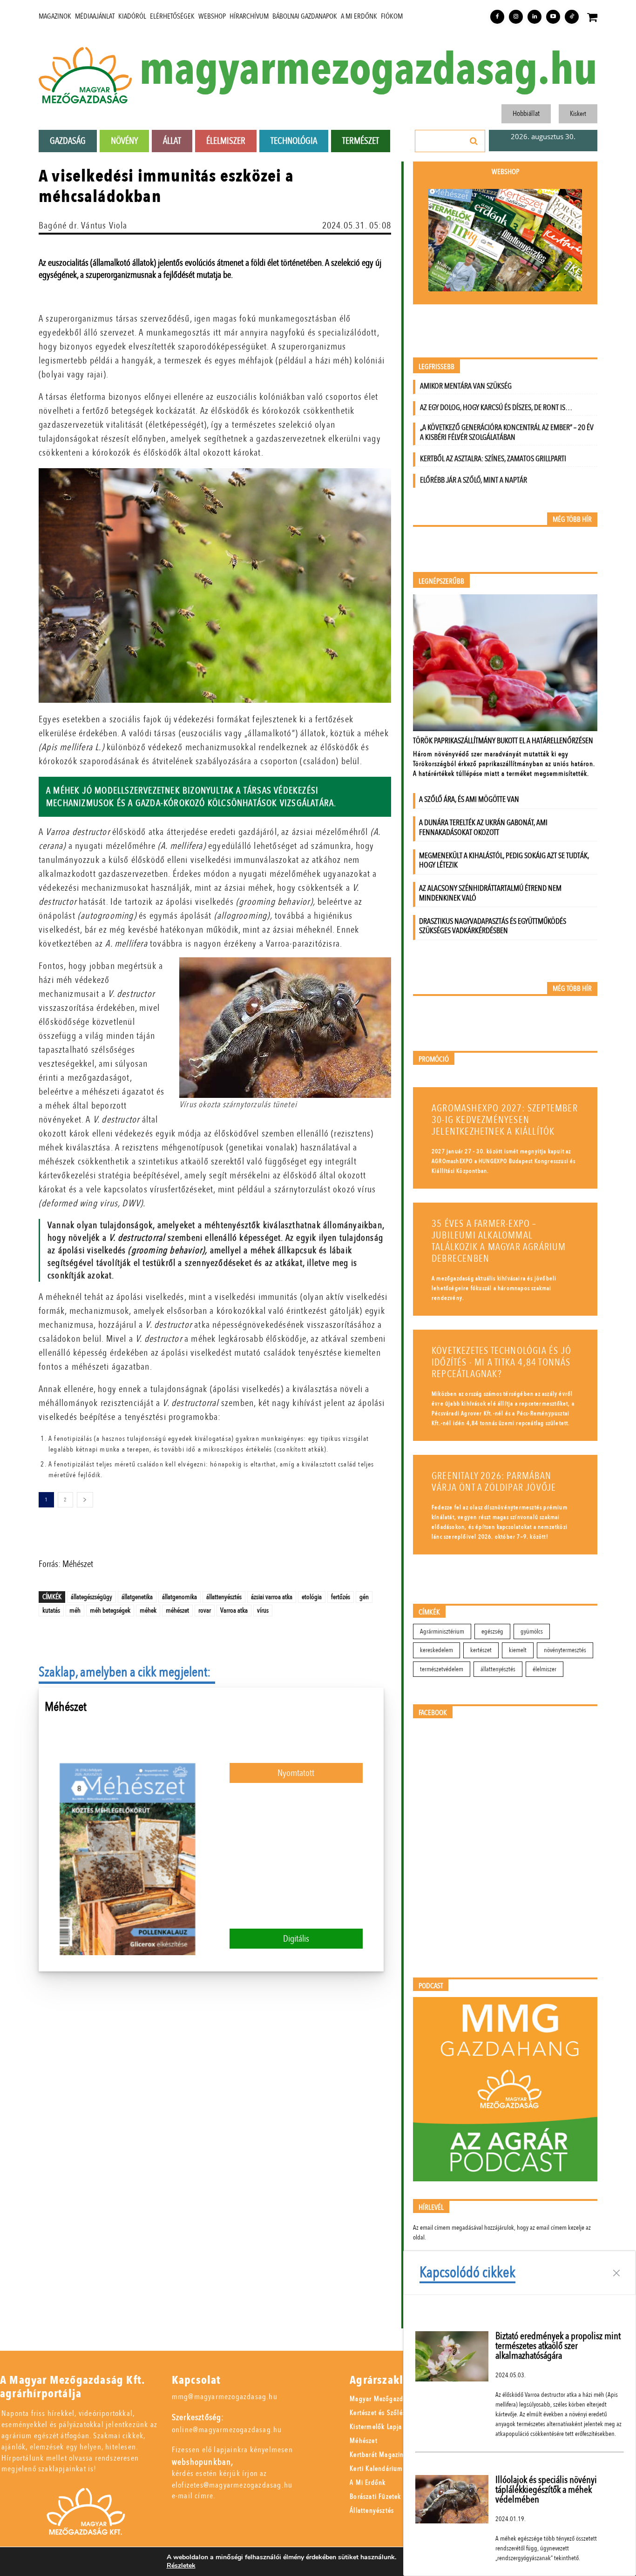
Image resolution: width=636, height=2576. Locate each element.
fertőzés (341, 1597)
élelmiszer (545, 1669)
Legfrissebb (436, 367)
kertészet (481, 1650)
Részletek (181, 2566)
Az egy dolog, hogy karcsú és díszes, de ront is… (496, 407)
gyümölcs (532, 1631)
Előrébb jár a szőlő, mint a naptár (474, 480)
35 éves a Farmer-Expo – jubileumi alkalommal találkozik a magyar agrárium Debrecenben (499, 1241)
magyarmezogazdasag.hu (368, 70)
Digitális (296, 1939)
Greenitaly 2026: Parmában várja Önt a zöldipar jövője (494, 1482)
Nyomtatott (296, 1773)
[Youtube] (553, 17)
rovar (205, 1610)
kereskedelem (436, 1650)
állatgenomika (179, 1597)
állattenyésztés (224, 1597)
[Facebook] (497, 17)
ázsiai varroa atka (272, 1597)
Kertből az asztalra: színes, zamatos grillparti (493, 459)
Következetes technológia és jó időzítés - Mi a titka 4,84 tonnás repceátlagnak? (501, 1362)
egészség (492, 1631)
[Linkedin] (535, 17)
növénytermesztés (565, 1650)
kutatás (51, 1610)
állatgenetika (137, 1597)
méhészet (177, 1610)
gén (364, 1597)
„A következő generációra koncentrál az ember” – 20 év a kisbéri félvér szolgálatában (507, 432)
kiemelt (518, 1650)
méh (75, 1610)
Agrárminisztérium (442, 1631)
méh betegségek (110, 1610)
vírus (263, 1610)
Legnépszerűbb (441, 582)
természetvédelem (442, 1669)
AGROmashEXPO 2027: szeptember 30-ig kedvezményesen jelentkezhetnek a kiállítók (505, 1120)
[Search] (474, 141)
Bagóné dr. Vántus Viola (83, 225)
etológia (312, 1597)
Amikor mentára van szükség (466, 386)
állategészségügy (91, 1597)
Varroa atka (234, 1610)
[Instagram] (516, 17)
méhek (148, 1610)
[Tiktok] (572, 17)
